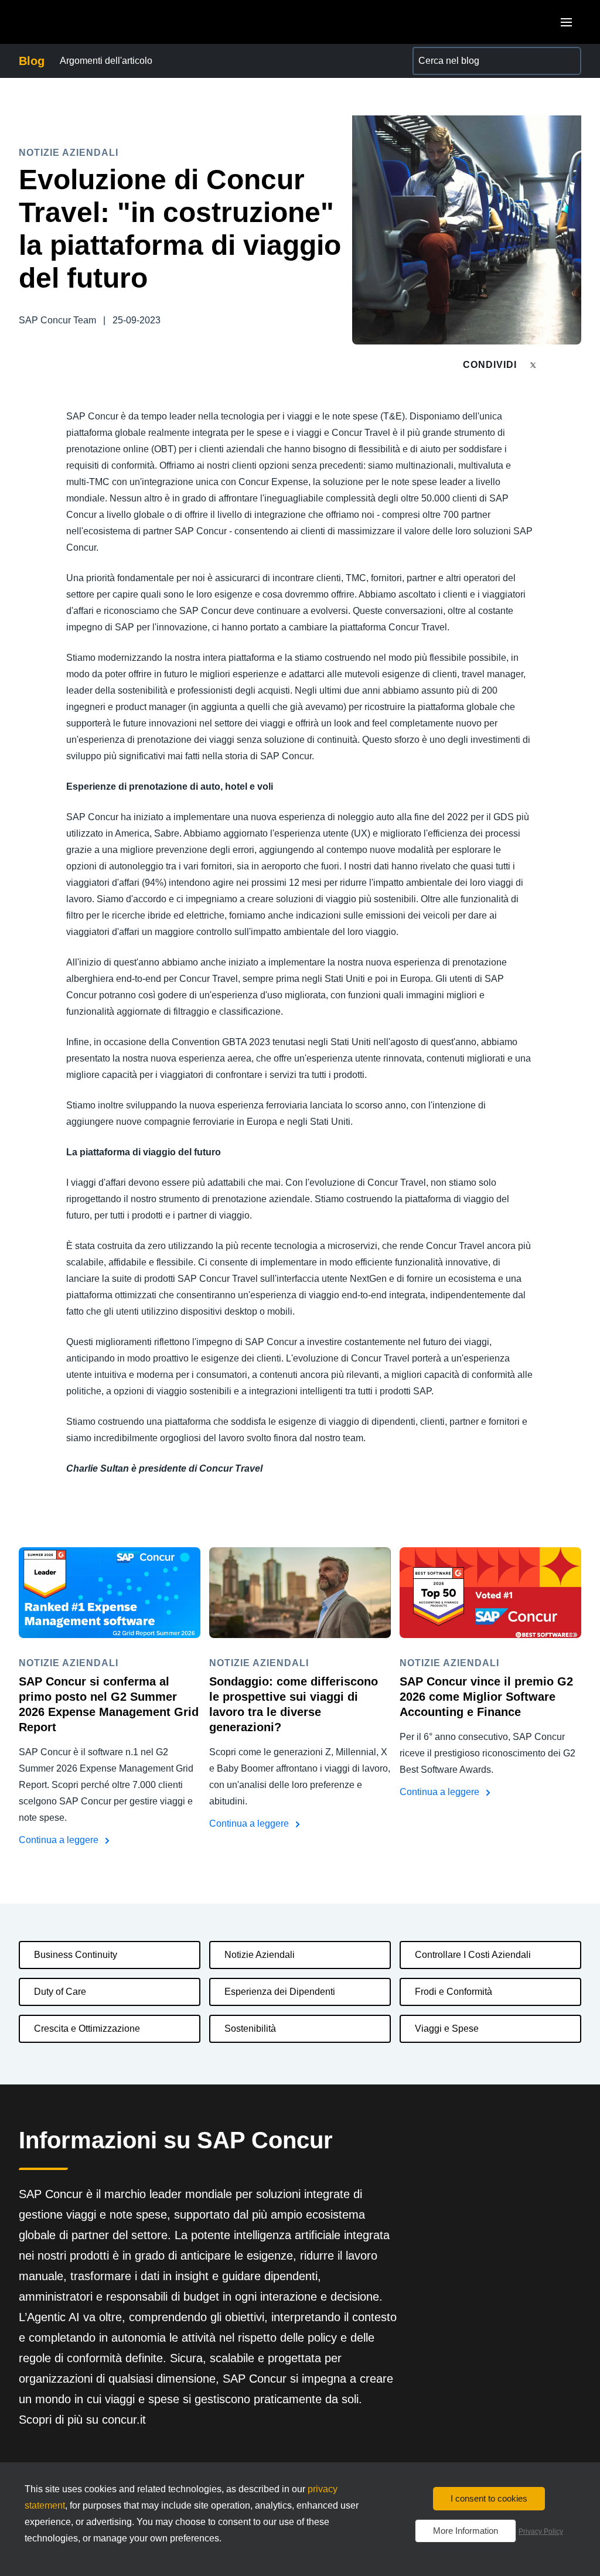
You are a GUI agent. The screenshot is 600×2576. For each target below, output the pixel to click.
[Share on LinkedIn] (576, 365)
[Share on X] (534, 364)
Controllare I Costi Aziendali (473, 1955)
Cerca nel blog (443, 54)
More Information (466, 2531)
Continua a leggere (60, 1840)
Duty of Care (60, 1992)
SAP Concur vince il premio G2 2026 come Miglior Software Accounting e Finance (486, 1697)
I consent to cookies (489, 2498)
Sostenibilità (250, 2029)
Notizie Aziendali (260, 1955)
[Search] (567, 61)
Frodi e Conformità (454, 1992)
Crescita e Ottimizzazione (87, 2029)
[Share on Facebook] (555, 365)
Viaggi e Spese (447, 2029)
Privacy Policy (541, 2531)
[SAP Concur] (73, 22)
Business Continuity (76, 1955)
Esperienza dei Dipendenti (280, 1992)
